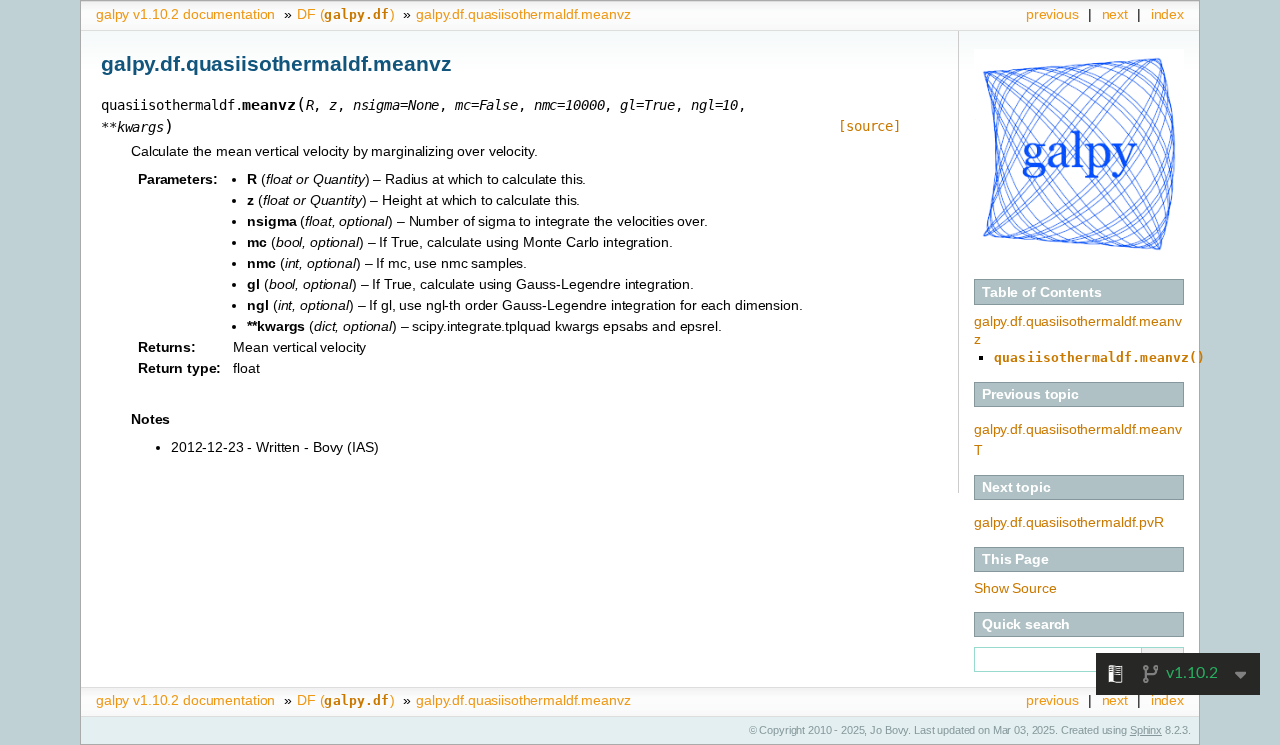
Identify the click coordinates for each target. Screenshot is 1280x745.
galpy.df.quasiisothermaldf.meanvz (523, 14)
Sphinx (1146, 730)
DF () (345, 14)
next (1115, 14)
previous (1052, 14)
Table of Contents (1042, 292)
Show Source (1015, 588)
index (1167, 14)
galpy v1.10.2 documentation (185, 14)
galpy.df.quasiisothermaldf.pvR (1069, 522)
